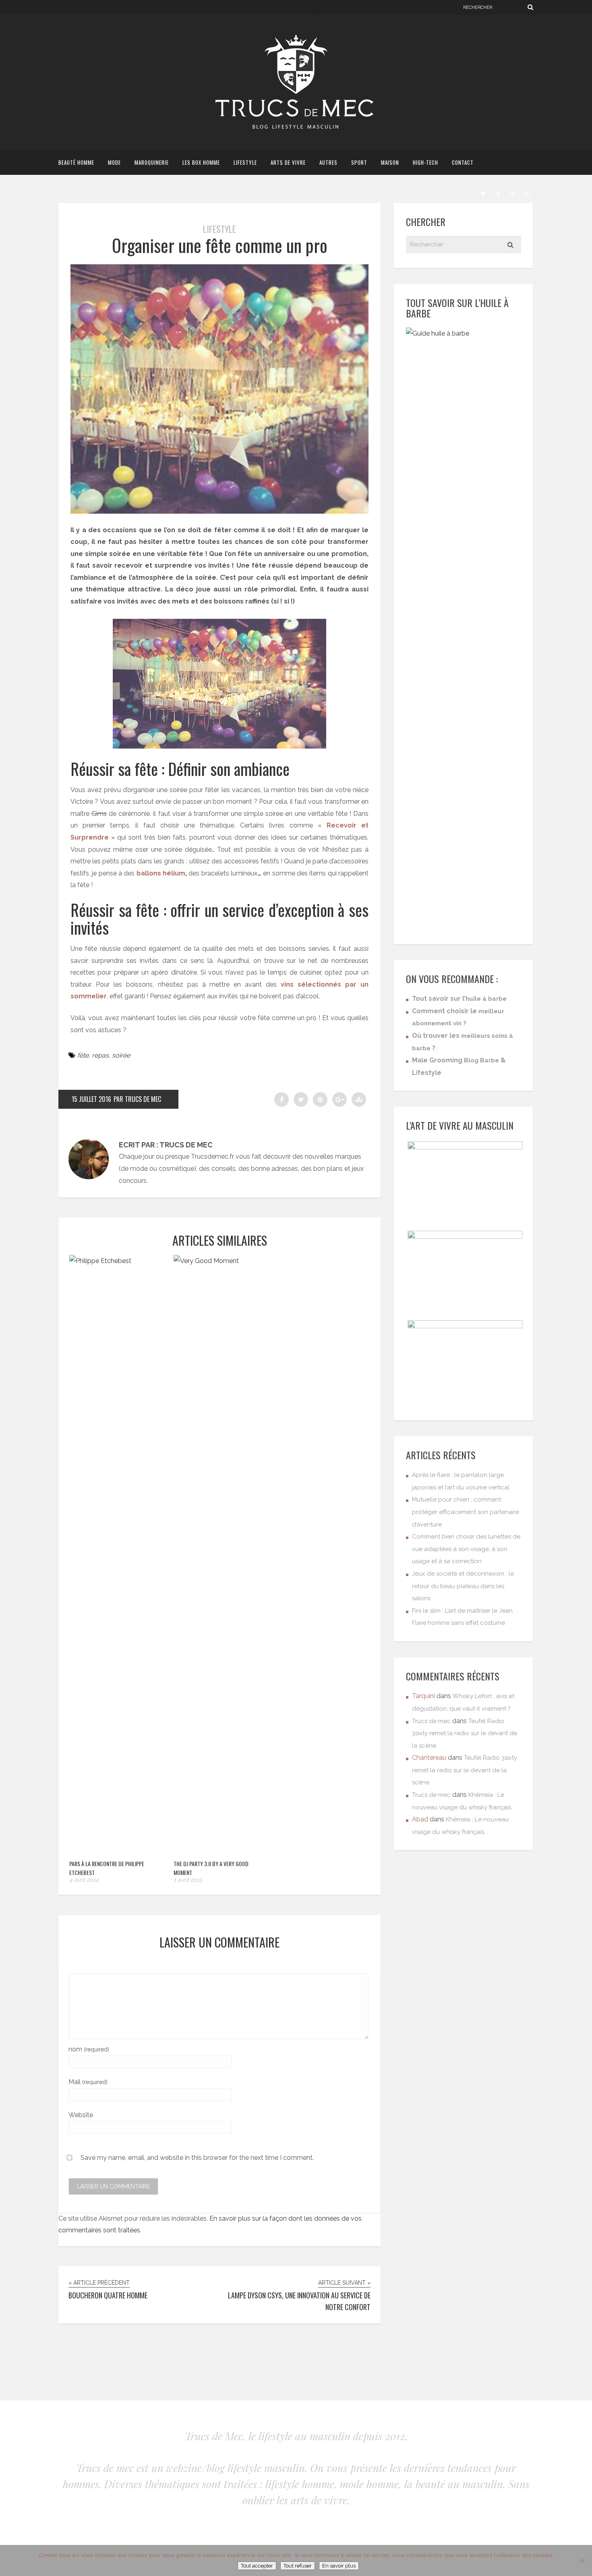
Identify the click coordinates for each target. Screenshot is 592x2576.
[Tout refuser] (582, 2561)
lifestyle (245, 162)
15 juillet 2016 (91, 1099)
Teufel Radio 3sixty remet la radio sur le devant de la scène (465, 1733)
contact (463, 162)
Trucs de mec (431, 1721)
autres (328, 162)
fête (83, 1055)
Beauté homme (76, 162)
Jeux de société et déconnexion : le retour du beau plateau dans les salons (463, 1586)
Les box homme (201, 162)
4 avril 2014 (84, 1880)
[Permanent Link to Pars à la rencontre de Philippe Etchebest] (117, 1261)
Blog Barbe (481, 1060)
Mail (88, 2082)
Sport (359, 162)
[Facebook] (498, 193)
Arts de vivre (288, 162)
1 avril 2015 (188, 1880)
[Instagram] (527, 193)
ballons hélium (161, 873)
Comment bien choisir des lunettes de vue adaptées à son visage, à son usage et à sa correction (466, 1549)
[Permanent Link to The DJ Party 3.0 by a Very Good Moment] (221, 1261)
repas (100, 1055)
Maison (390, 162)
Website (81, 2115)
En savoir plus (339, 2566)
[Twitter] (483, 193)
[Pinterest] (512, 193)
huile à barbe (486, 999)
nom (89, 2049)
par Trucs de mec (137, 1099)
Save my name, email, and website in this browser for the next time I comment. (197, 2158)
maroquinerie (152, 162)
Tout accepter (257, 2566)
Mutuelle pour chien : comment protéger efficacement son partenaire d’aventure (466, 1512)
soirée (121, 1055)
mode (114, 162)
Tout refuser (298, 2566)
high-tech (425, 162)
